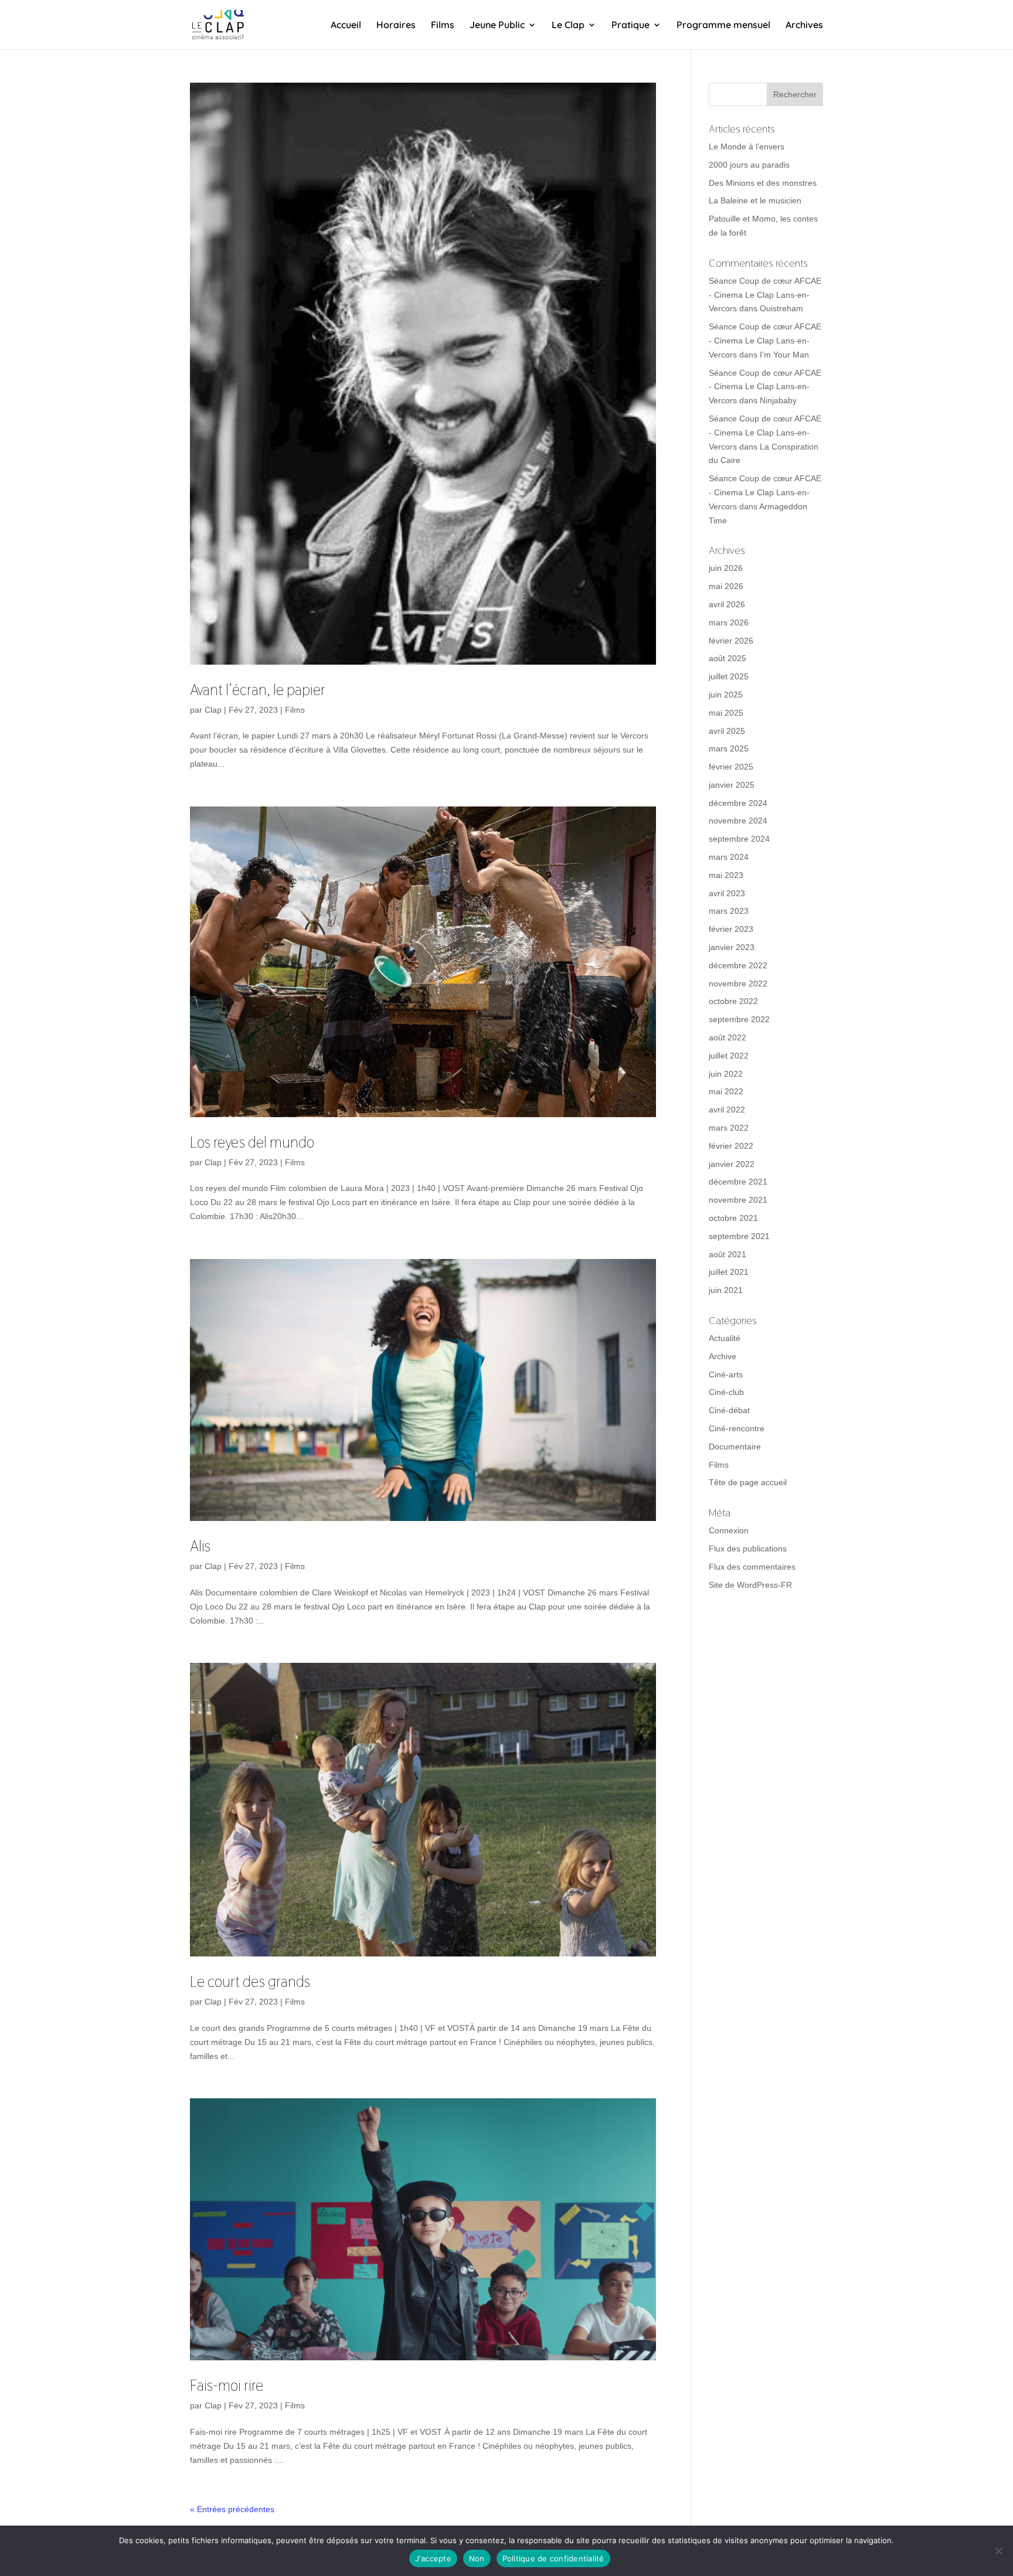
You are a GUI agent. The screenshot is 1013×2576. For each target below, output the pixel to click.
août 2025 (728, 658)
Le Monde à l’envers (747, 147)
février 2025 (731, 767)
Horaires (396, 25)
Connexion (729, 1530)
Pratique (630, 25)
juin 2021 (726, 1290)
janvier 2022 (732, 1164)
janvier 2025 (732, 785)
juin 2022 (726, 1074)
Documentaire (735, 1447)
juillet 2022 (729, 1056)
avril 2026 (727, 604)
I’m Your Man (784, 355)
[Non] (998, 2551)
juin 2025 (726, 695)
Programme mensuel (723, 25)
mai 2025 (726, 713)
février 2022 (731, 1146)
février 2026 (731, 641)
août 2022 (728, 1037)
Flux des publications (748, 1549)
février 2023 (731, 929)
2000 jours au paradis (749, 165)
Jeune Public (497, 25)
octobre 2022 (733, 1001)
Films (443, 25)
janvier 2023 (732, 947)
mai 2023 (726, 875)
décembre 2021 (738, 1182)
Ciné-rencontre (737, 1428)
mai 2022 (726, 1091)
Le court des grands (250, 1982)
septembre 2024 (739, 839)
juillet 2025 (729, 676)
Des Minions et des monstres (763, 183)
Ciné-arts (726, 1374)
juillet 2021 (729, 1272)
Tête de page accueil (748, 1482)
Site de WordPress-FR (750, 1585)
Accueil (346, 25)
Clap (213, 710)
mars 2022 (729, 1128)
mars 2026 (729, 622)
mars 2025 (729, 748)
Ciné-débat (729, 1410)
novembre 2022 (738, 984)
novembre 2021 (738, 1200)
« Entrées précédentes (232, 2509)
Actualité (725, 1338)
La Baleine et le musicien (755, 200)
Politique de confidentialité (553, 2558)
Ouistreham (781, 308)
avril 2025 (727, 731)
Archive (723, 1356)
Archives (804, 25)
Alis (200, 1546)
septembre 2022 (739, 1019)
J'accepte (433, 2558)
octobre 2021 (733, 1218)
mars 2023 (729, 911)
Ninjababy (778, 400)
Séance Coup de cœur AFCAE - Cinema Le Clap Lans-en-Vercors (765, 295)
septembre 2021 (739, 1236)
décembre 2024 (738, 803)
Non (477, 2558)
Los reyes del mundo (252, 1142)
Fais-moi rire (227, 2386)
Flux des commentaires (752, 1567)
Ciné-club (726, 1392)
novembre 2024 (738, 821)
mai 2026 (726, 586)
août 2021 (728, 1254)
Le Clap (568, 25)
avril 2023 (727, 893)
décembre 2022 (738, 965)
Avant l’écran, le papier (258, 690)
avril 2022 (727, 1110)
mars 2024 (729, 857)
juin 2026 (726, 568)
